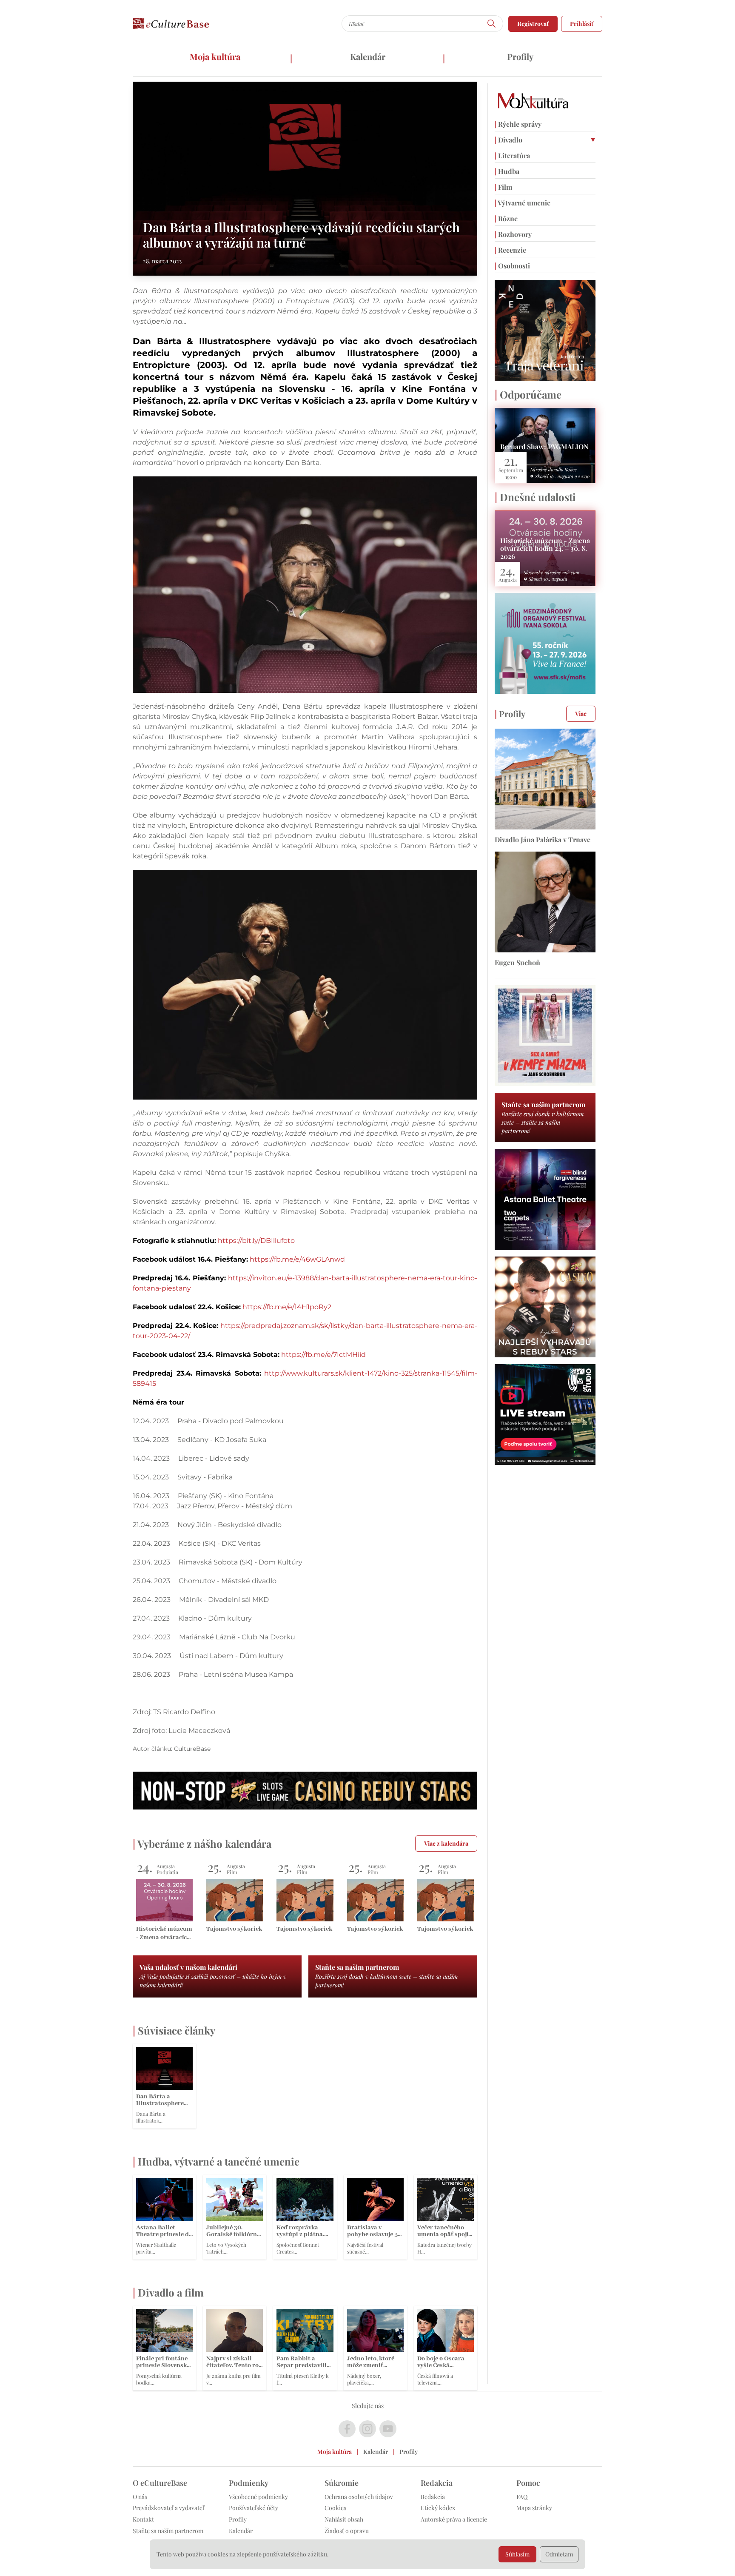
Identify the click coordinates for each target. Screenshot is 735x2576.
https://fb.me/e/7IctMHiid (323, 1355)
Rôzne (506, 218)
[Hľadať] (492, 24)
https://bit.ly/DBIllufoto (256, 1241)
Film (503, 187)
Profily (520, 56)
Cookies (335, 2508)
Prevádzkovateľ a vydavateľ (168, 2508)
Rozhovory (513, 234)
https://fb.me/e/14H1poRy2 (287, 1307)
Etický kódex (438, 2508)
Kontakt (143, 2519)
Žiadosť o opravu (347, 2531)
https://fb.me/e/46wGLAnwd (297, 1259)
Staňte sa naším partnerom (168, 2531)
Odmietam (559, 2554)
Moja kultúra (215, 56)
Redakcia (433, 2497)
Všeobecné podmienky (258, 2497)
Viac (581, 714)
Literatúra (512, 155)
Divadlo (509, 140)
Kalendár (368, 56)
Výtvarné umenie (523, 203)
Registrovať (533, 24)
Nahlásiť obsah (344, 2519)
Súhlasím (517, 2554)
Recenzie (510, 250)
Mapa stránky (534, 2508)
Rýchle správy (518, 124)
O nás (140, 2497)
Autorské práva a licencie (454, 2519)
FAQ (522, 2497)
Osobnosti (512, 266)
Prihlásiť (582, 24)
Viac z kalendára (446, 1843)
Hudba (507, 171)
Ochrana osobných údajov (359, 2497)
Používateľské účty (254, 2508)
